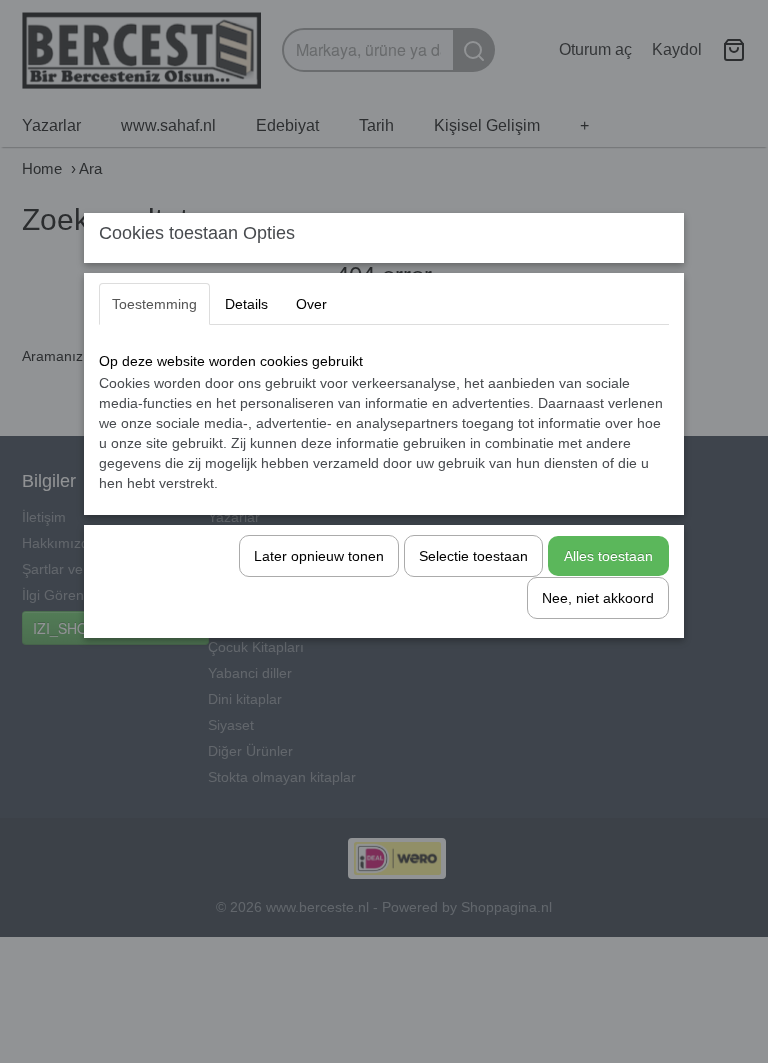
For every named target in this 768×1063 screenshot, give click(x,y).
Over (311, 304)
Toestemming (154, 304)
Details (246, 304)
